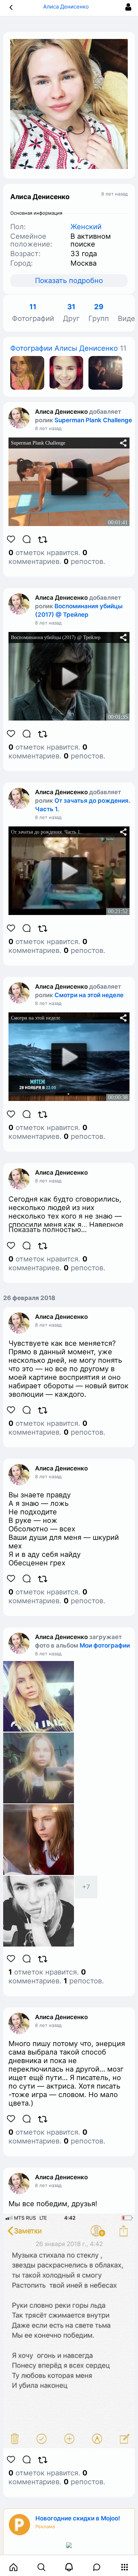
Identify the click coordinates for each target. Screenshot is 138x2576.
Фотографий (33, 313)
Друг (71, 313)
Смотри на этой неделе (89, 995)
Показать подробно (69, 281)
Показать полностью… (48, 1230)
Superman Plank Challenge (93, 420)
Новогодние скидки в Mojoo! (78, 2518)
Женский (86, 227)
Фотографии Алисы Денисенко (64, 348)
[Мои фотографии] (27, 372)
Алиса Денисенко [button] (67, 7)
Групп (99, 313)
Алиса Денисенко (61, 412)
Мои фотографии (105, 1645)
